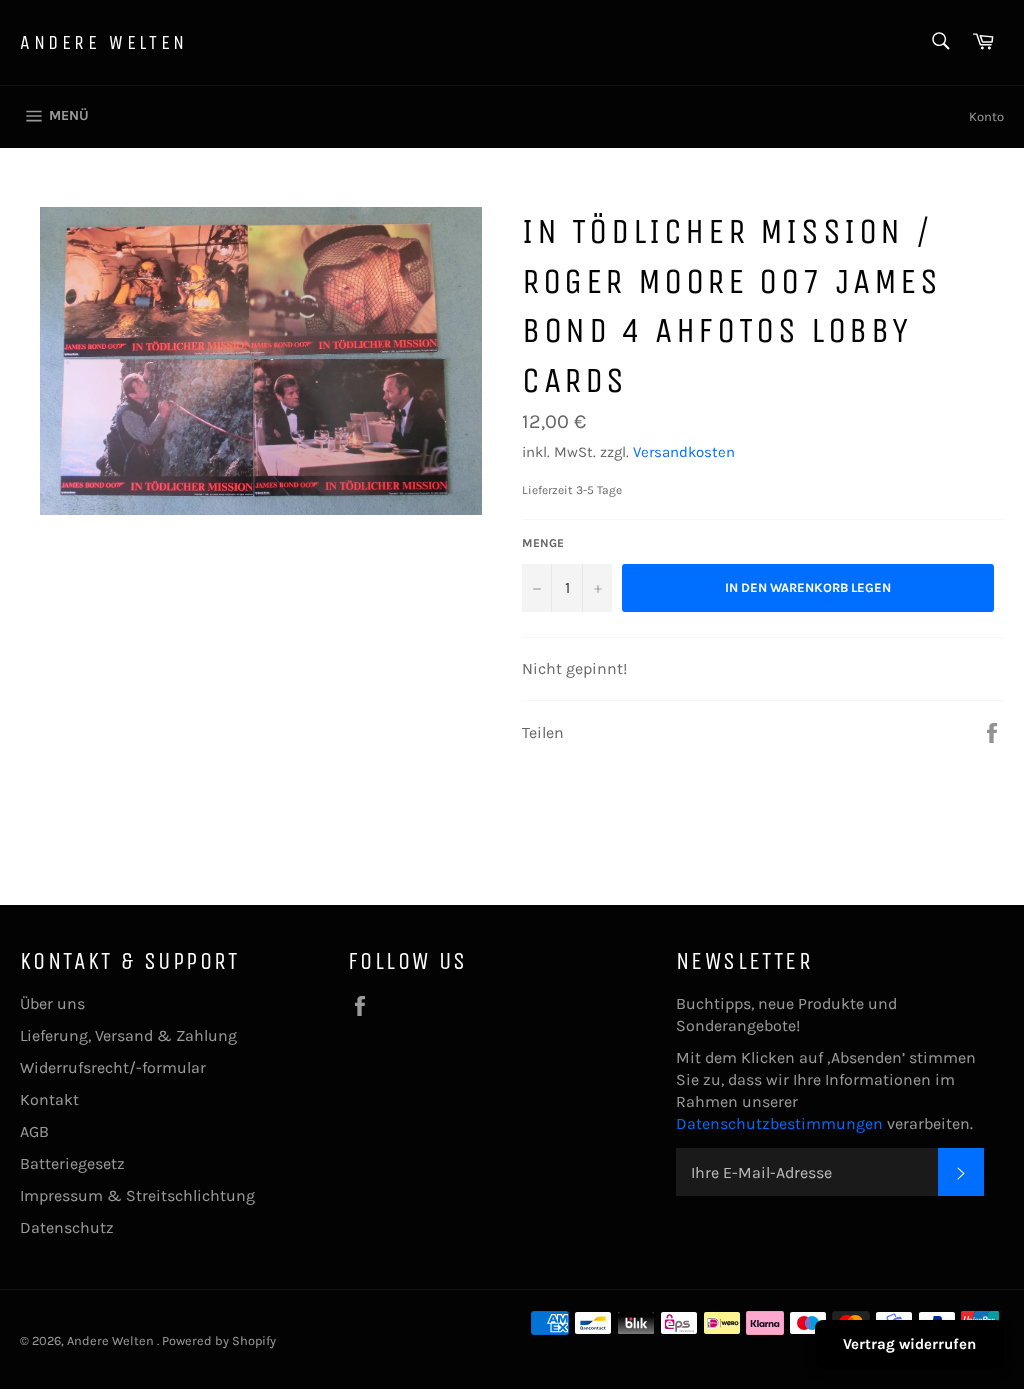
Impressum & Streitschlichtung (137, 1195)
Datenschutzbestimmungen (781, 1123)
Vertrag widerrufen (909, 1344)
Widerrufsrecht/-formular (113, 1067)
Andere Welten (104, 42)
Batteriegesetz (72, 1163)
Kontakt (49, 1099)
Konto (986, 116)
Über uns (52, 1003)
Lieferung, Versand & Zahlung (128, 1035)
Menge (543, 543)
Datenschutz (67, 1227)
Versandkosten (684, 452)
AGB (34, 1131)
